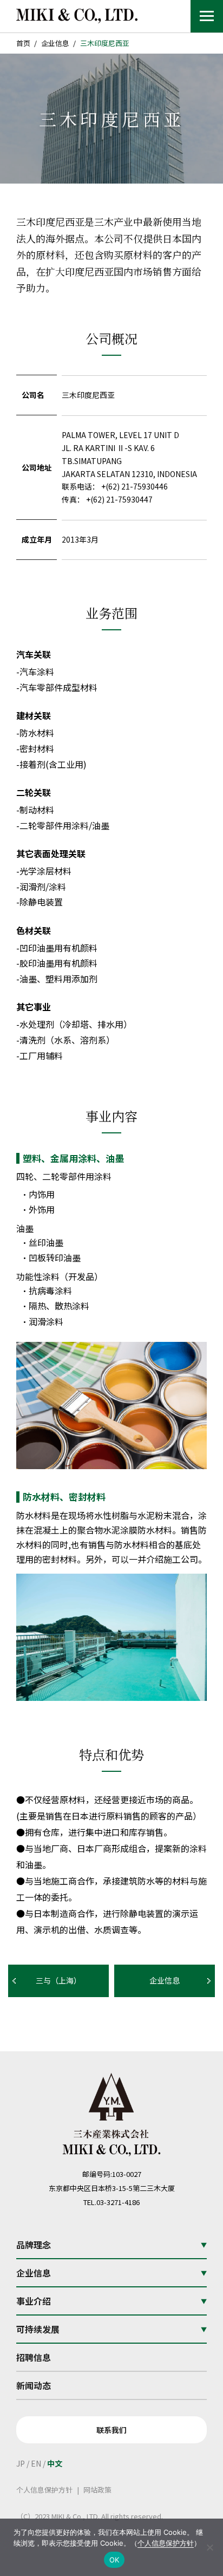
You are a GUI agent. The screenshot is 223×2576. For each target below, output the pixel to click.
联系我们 (111, 2430)
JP (21, 2463)
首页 (23, 43)
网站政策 (97, 2490)
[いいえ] (209, 2547)
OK (114, 2560)
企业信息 (55, 43)
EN (36, 2463)
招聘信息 (34, 2357)
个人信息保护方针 (44, 2490)
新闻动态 (34, 2385)
